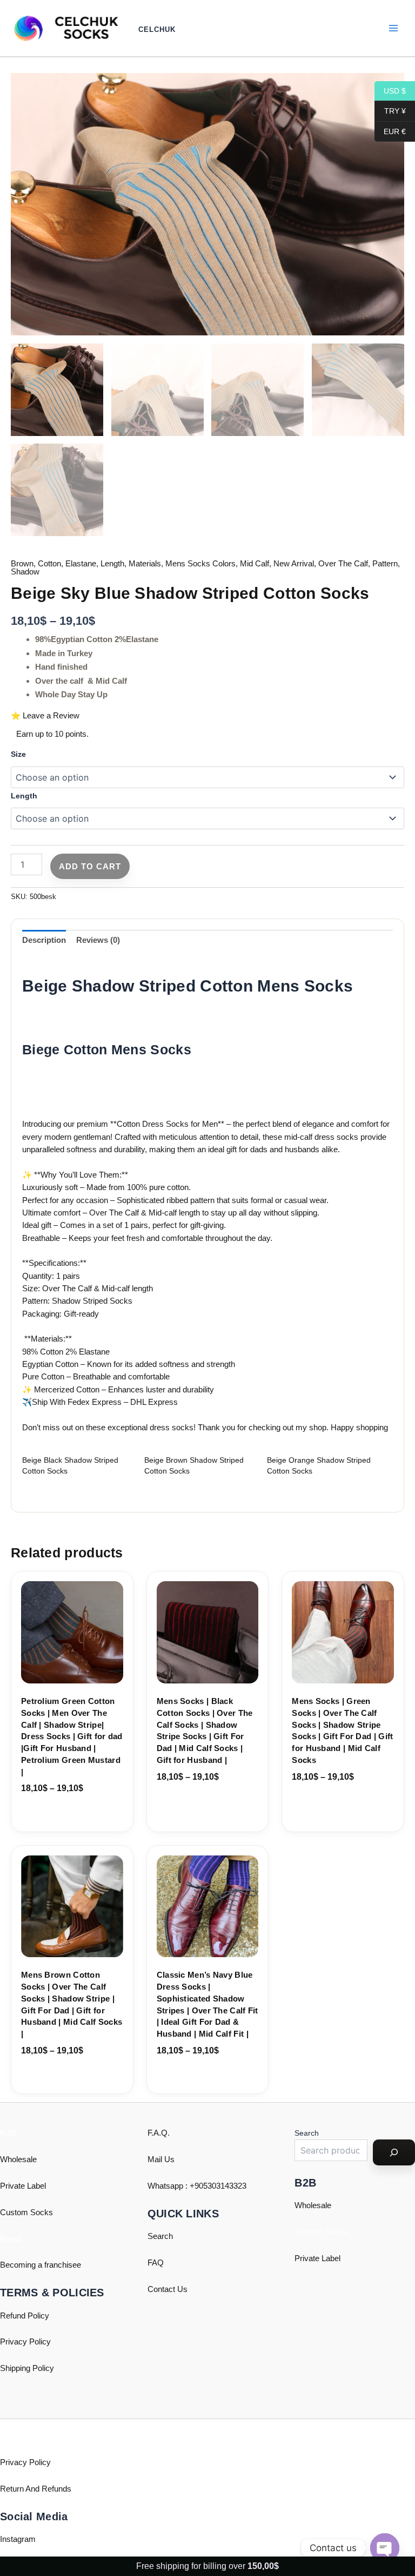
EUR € (390, 131)
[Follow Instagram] (193, 1285)
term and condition (142, 1339)
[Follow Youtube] (222, 1285)
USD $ (390, 90)
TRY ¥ (390, 111)
